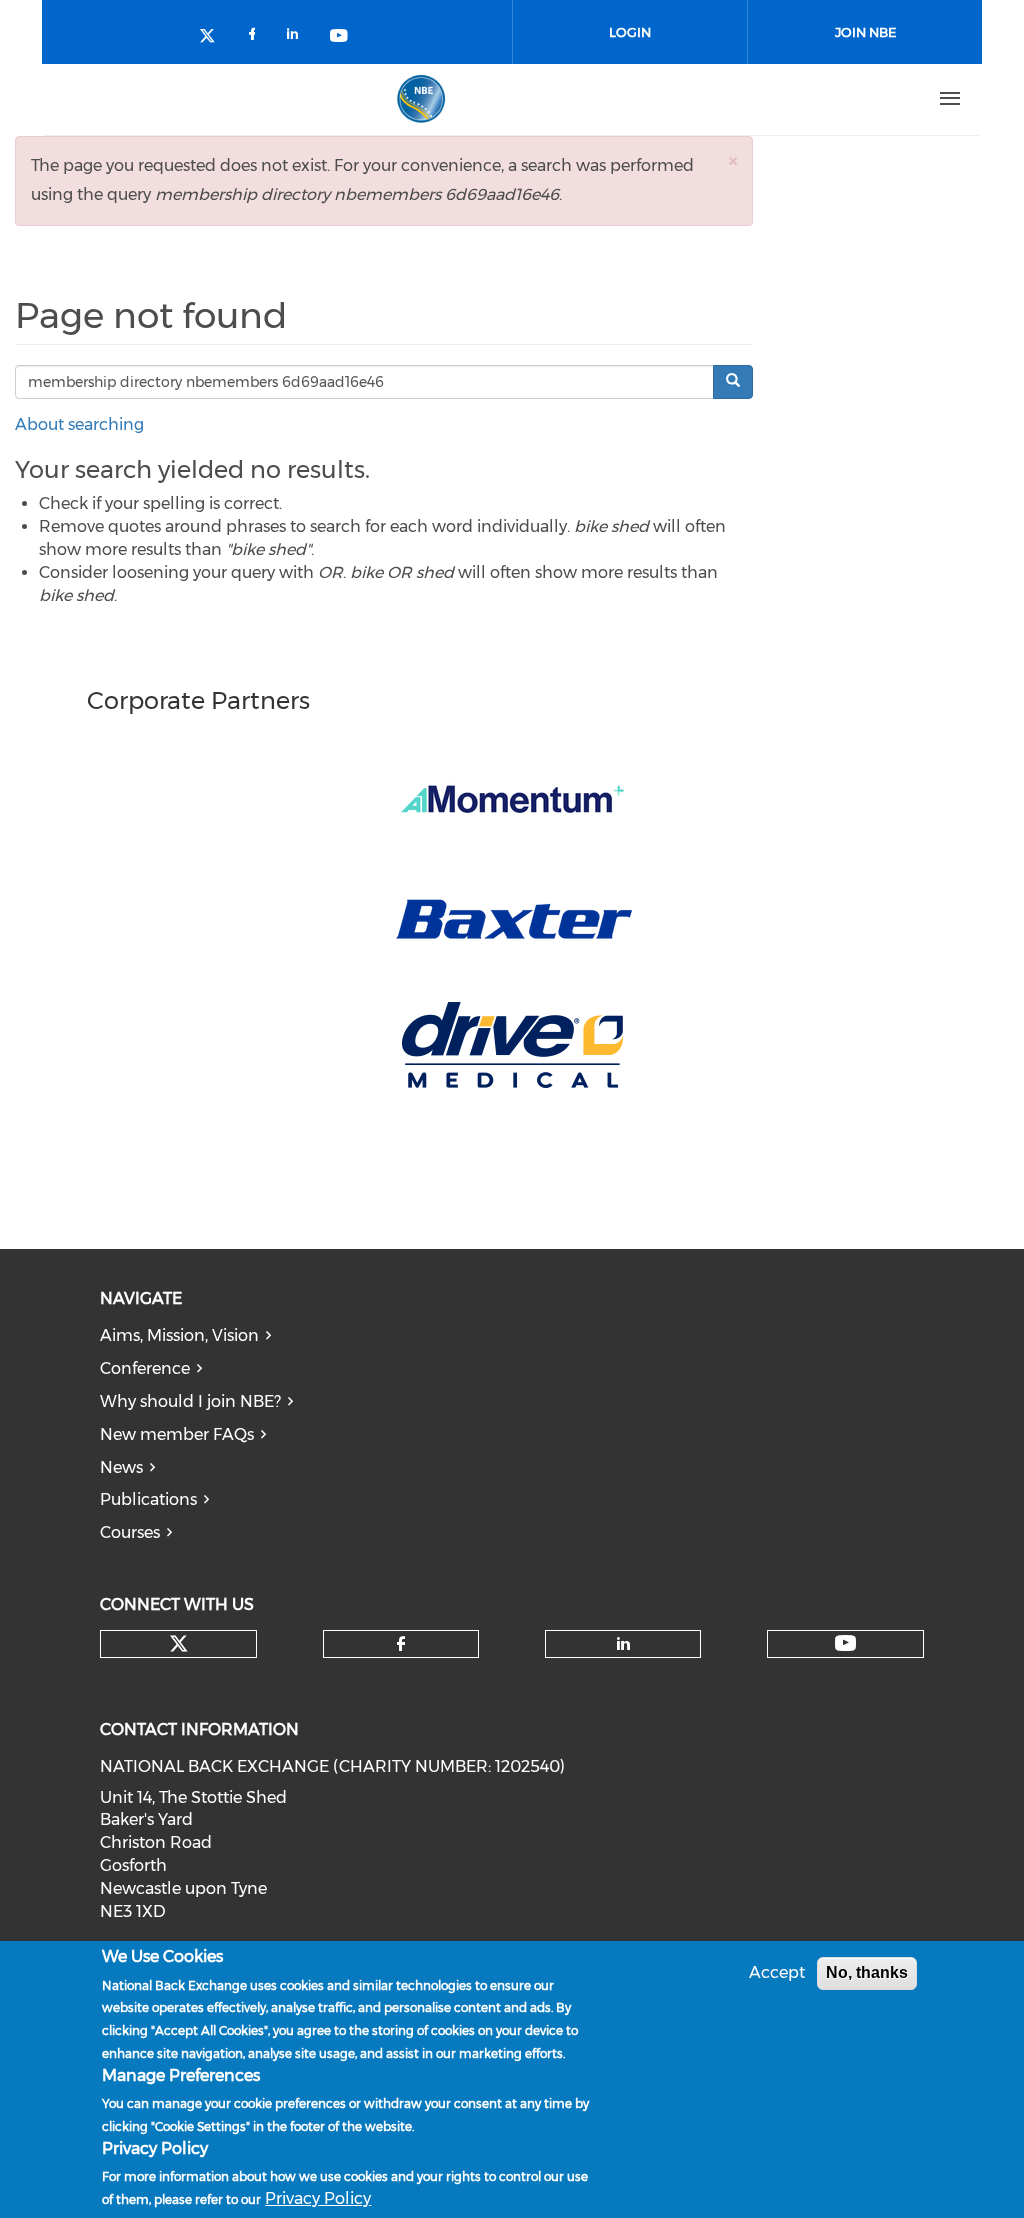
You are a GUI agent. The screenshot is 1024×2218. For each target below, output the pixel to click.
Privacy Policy (318, 2198)
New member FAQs (177, 1434)
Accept (777, 1972)
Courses (130, 1532)
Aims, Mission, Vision (179, 1335)
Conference (145, 1368)
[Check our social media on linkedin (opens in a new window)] (298, 37)
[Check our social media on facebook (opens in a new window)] (256, 37)
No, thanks (867, 1972)
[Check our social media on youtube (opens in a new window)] (340, 37)
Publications (148, 1499)
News (121, 1467)
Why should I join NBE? (190, 1401)
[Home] (421, 99)
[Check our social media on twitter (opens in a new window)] (214, 37)
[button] (733, 160)
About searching (79, 424)
